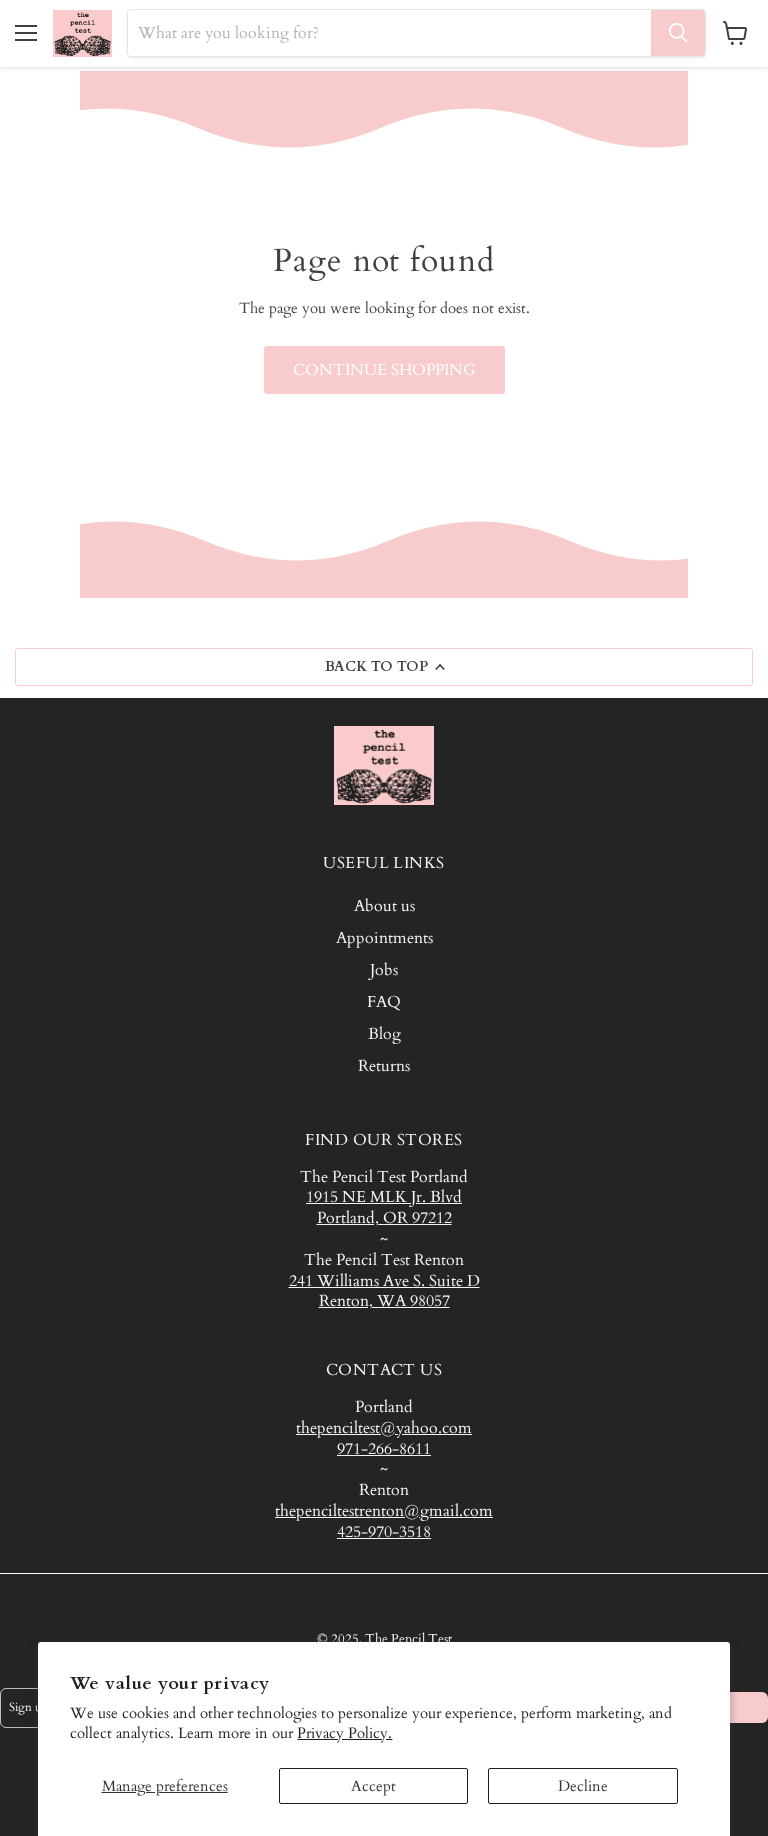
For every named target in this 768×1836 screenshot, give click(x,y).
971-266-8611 (384, 1449)
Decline (583, 1786)
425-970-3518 (384, 1532)
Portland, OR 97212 (384, 1218)
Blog (384, 1034)
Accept (373, 1786)
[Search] (678, 33)
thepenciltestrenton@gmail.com (384, 1511)
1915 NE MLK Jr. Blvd (384, 1197)
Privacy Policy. (344, 1733)
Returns (384, 1066)
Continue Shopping (384, 370)
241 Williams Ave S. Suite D (384, 1281)
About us (384, 906)
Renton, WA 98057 (384, 1301)
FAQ (384, 1002)
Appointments (384, 938)
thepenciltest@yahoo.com (384, 1428)
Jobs (384, 970)
